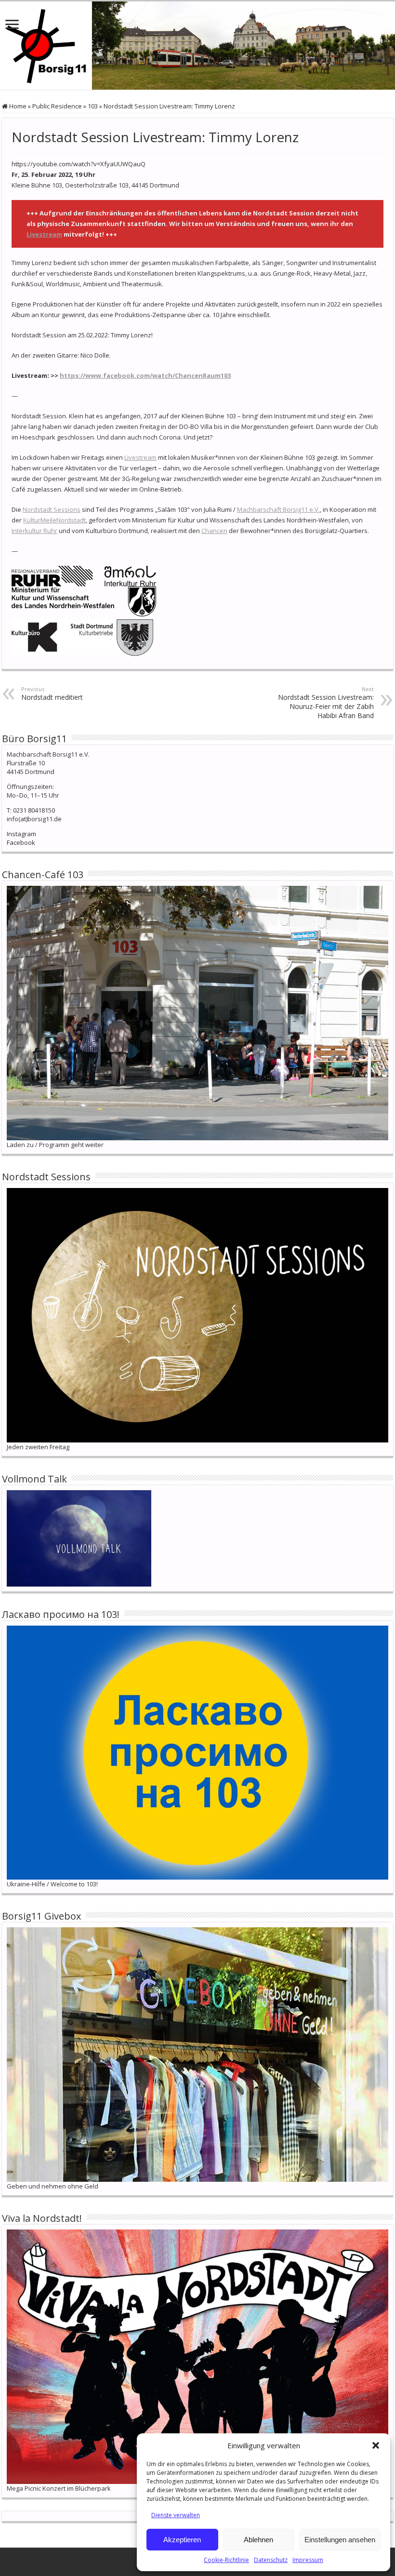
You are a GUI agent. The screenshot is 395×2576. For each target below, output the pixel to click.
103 (93, 106)
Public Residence (57, 106)
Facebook (21, 842)
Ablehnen (258, 2540)
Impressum (308, 2560)
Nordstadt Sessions (52, 509)
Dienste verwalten (176, 2515)
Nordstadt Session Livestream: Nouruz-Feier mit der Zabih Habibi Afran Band (326, 703)
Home (17, 106)
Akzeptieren (182, 2540)
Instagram (21, 834)
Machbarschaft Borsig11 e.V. (278, 509)
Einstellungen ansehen (340, 2540)
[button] (376, 2445)
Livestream (44, 234)
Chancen (214, 531)
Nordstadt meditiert (52, 694)
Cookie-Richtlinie (226, 2560)
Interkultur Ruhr (34, 531)
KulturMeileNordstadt (54, 520)
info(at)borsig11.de (34, 819)
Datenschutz (271, 2560)
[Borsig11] (197, 46)
